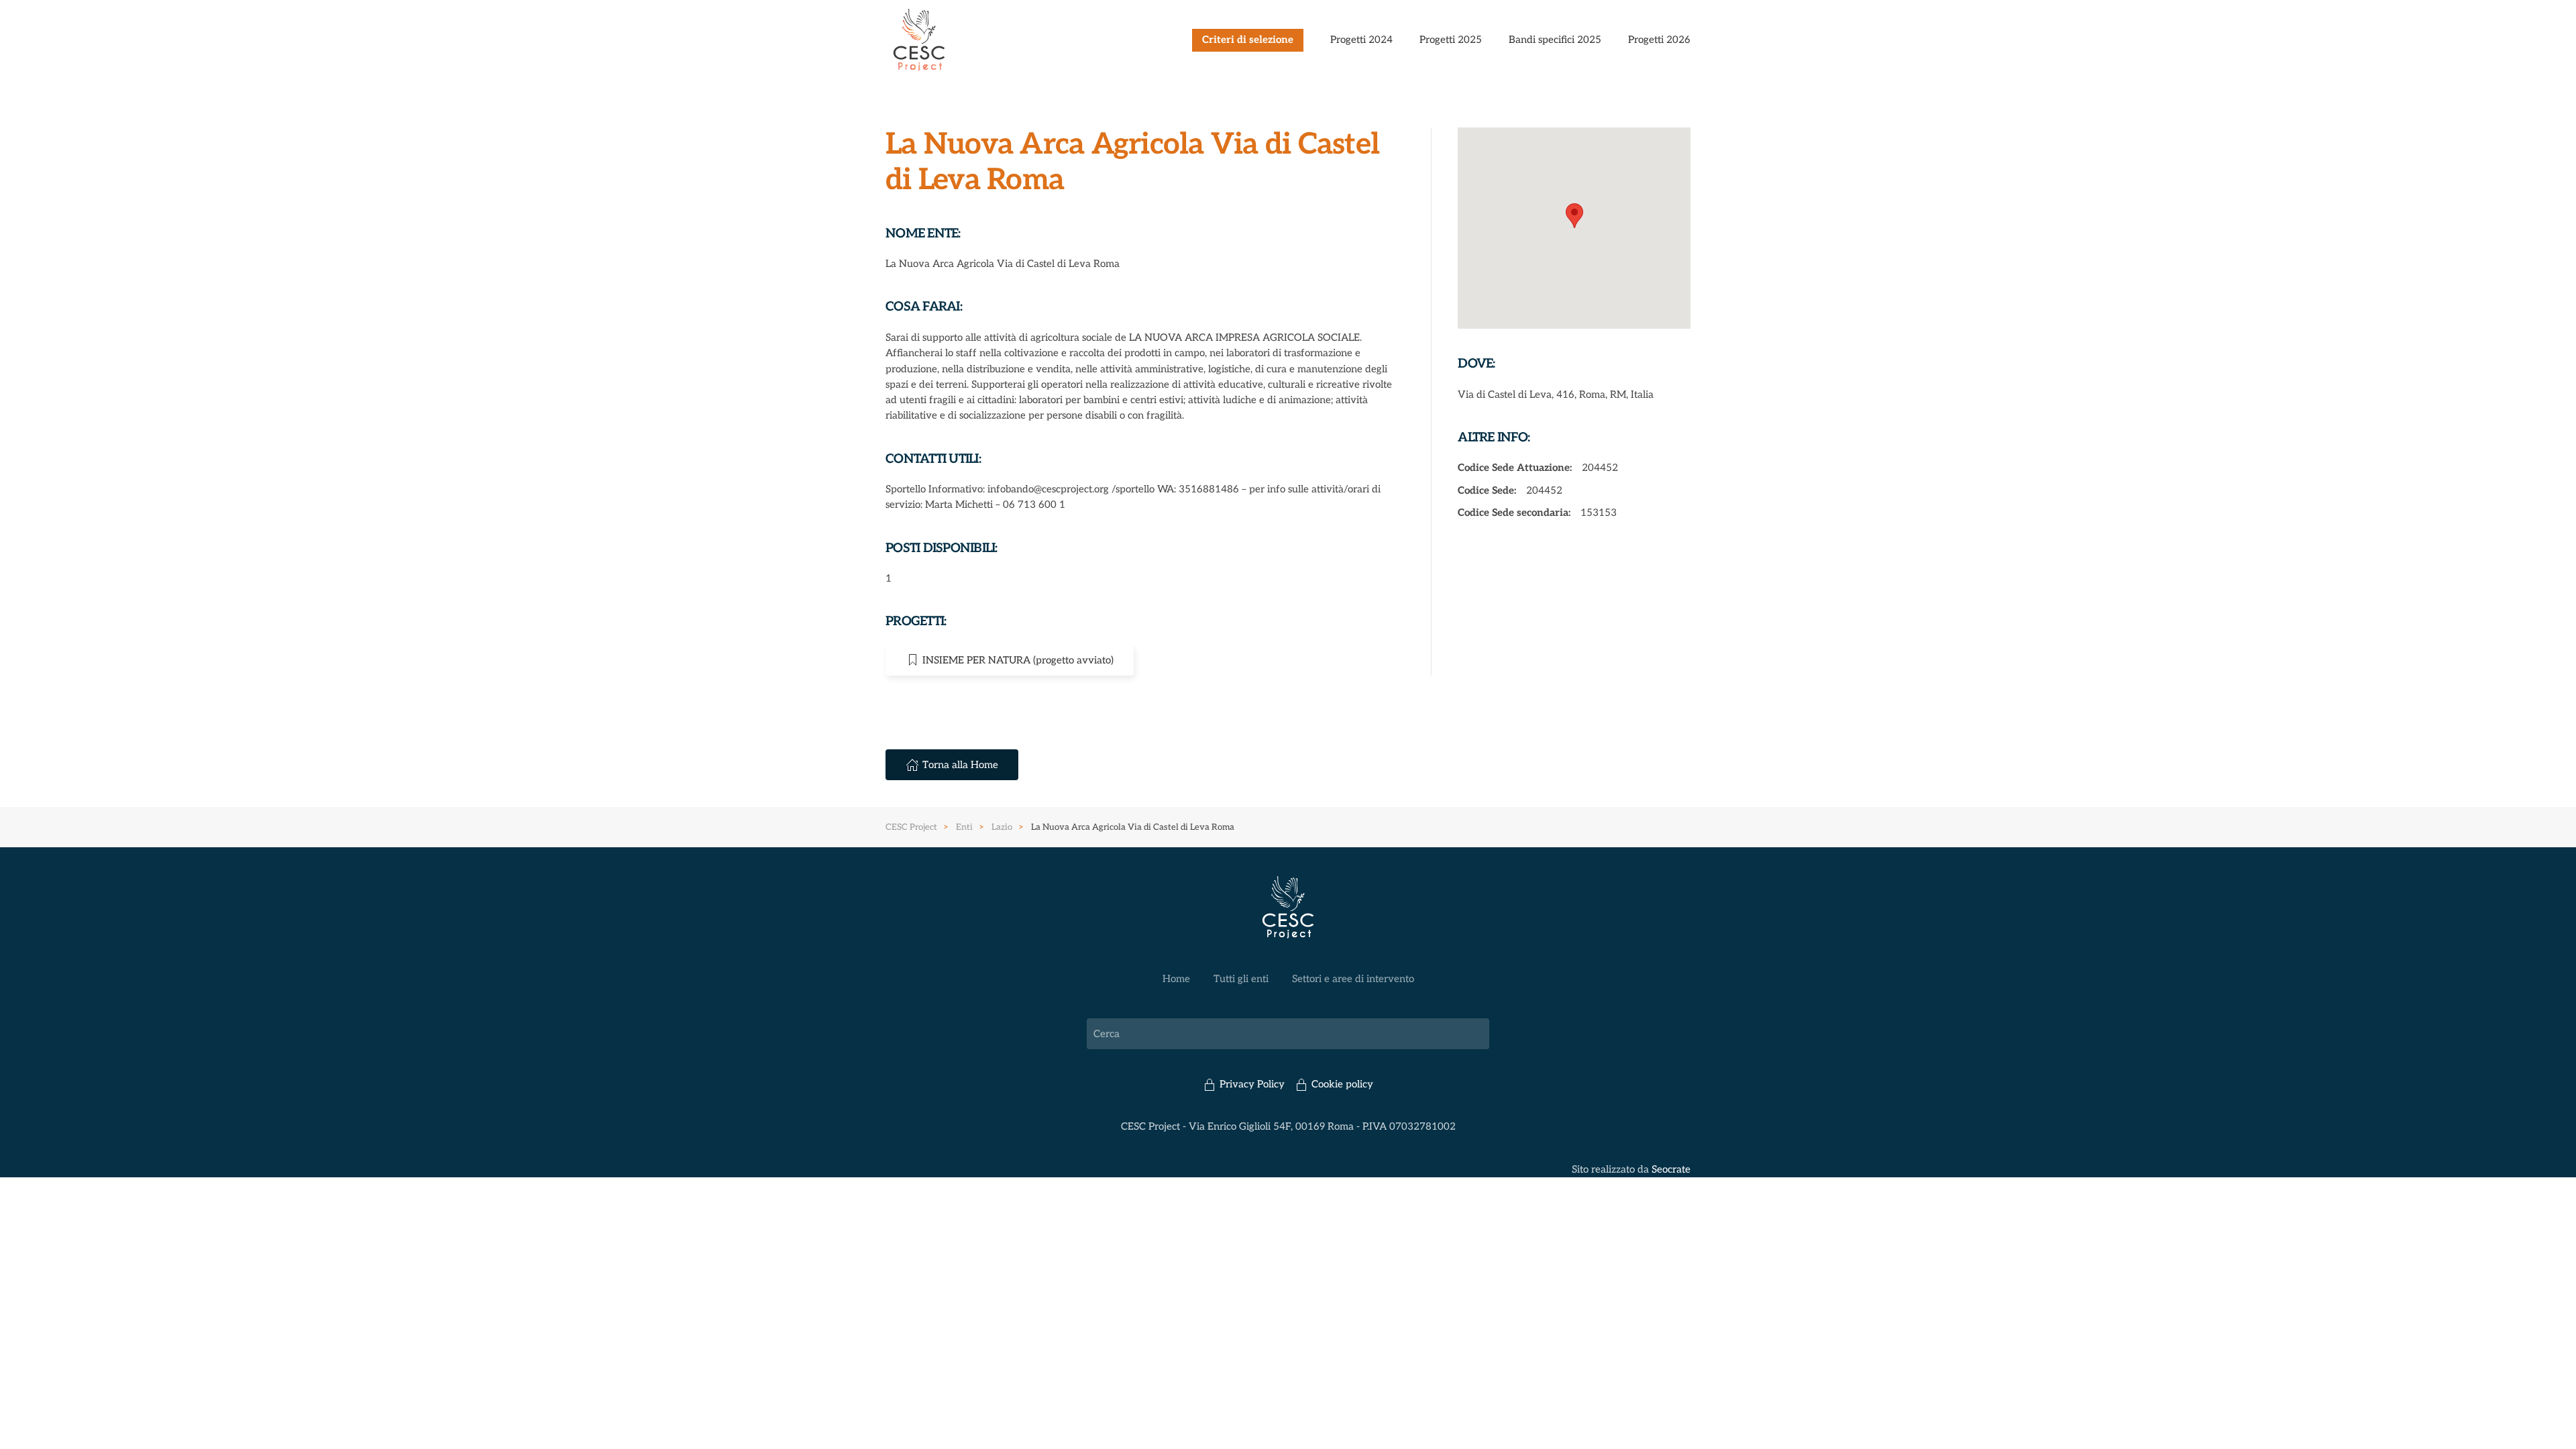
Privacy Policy (1252, 1084)
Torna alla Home (960, 765)
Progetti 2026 (1659, 40)
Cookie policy (1342, 1084)
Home (1176, 979)
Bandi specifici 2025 (1555, 40)
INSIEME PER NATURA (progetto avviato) (1018, 660)
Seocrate (1671, 1169)
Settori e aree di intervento (1353, 979)
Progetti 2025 (1451, 40)
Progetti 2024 (1361, 40)
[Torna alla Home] (919, 40)
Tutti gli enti (1241, 979)
